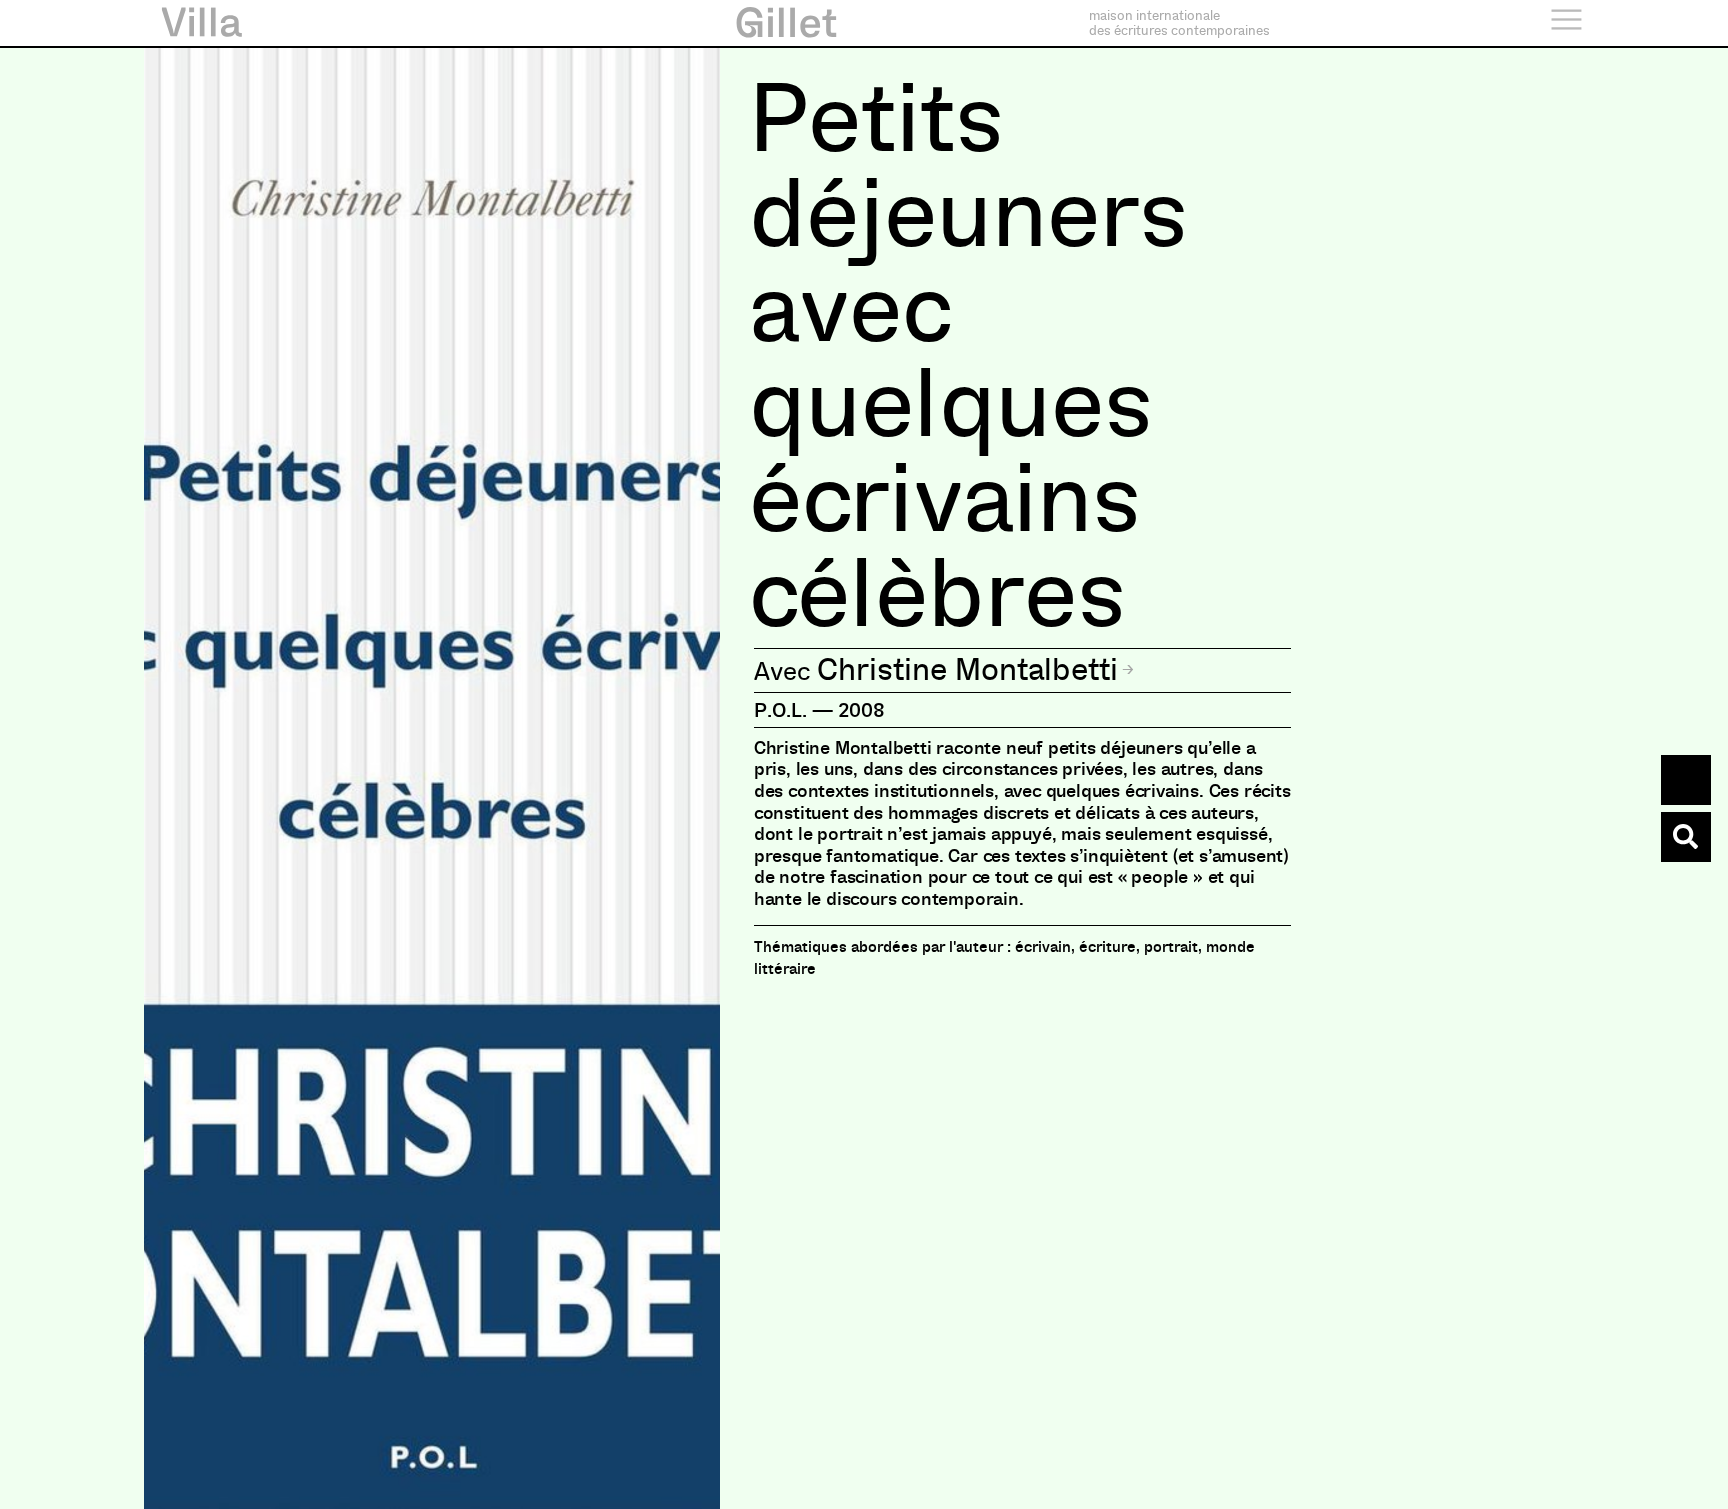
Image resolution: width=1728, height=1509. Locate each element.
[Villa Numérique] (1686, 837)
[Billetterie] (1686, 780)
